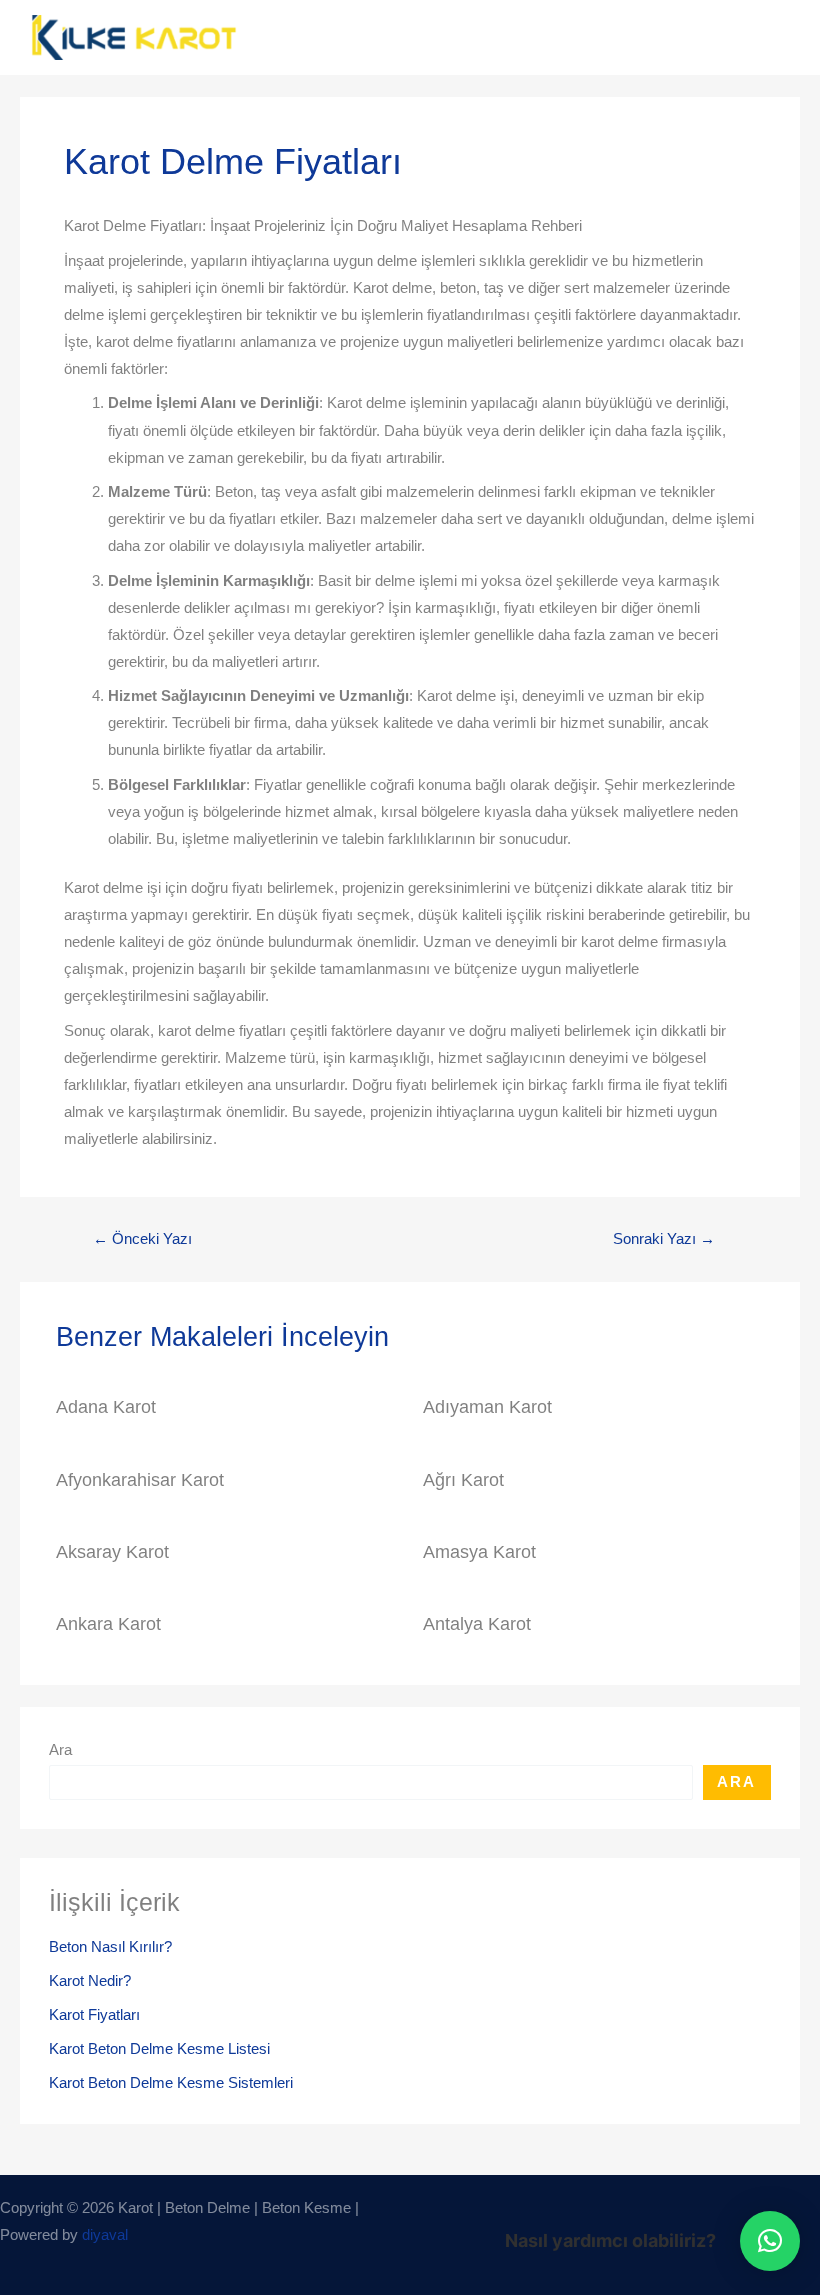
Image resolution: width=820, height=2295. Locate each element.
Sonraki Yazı (664, 1239)
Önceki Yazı (142, 1239)
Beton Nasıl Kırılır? (110, 1947)
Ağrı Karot (463, 1479)
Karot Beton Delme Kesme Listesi (159, 2049)
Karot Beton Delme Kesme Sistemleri (171, 2083)
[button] (770, 2241)
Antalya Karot (477, 1623)
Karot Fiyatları (94, 2015)
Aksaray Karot (112, 1551)
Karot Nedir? (90, 1981)
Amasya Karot (479, 1551)
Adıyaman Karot (487, 1406)
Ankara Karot (108, 1623)
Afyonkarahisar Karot (140, 1479)
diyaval (105, 2235)
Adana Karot (106, 1406)
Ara (60, 1750)
